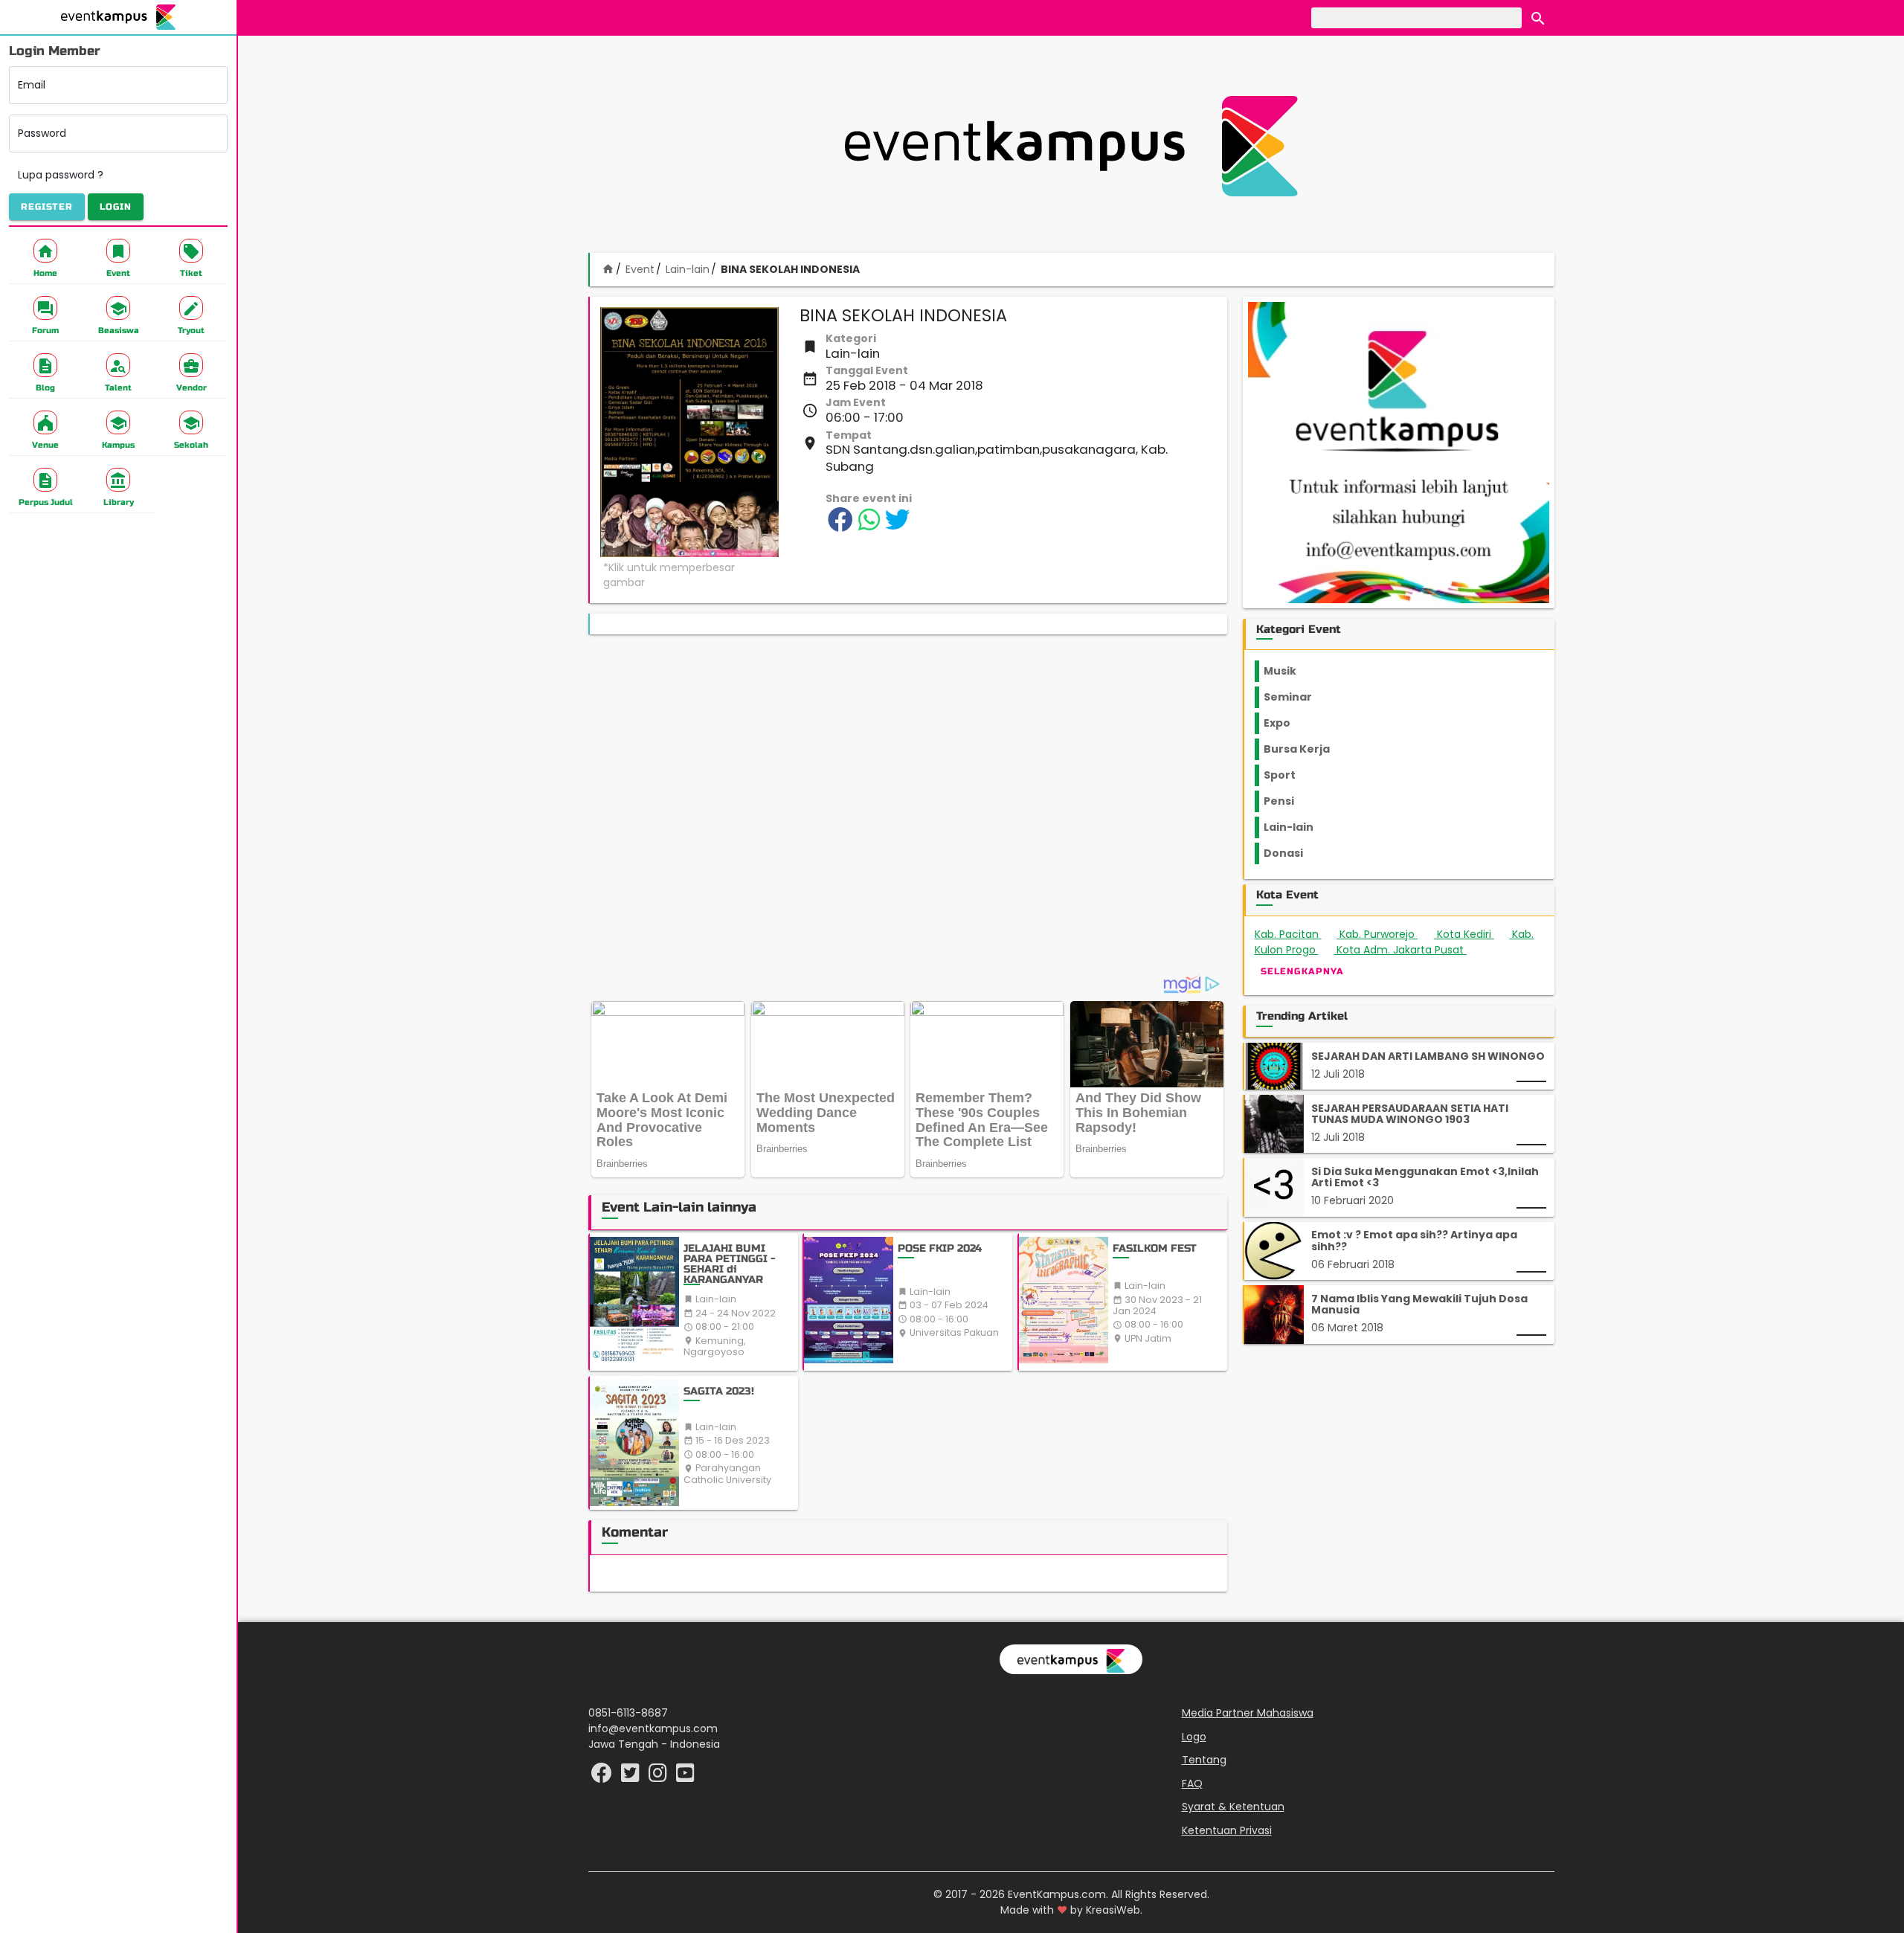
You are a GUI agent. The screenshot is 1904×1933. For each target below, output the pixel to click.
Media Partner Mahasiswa (1248, 1713)
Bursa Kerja (1297, 749)
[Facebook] (603, 1777)
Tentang (1204, 1760)
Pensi (1279, 801)
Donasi (1283, 853)
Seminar (1288, 697)
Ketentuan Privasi (1227, 1830)
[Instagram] (659, 1777)
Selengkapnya (1302, 971)
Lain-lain (688, 269)
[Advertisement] (1071, 146)
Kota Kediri (1471, 934)
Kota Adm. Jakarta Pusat (1412, 950)
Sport (1280, 775)
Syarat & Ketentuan (1233, 1807)
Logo (1194, 1737)
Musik (1280, 671)
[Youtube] (685, 1777)
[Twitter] (632, 1777)
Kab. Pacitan (1293, 934)
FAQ (1192, 1784)
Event (640, 269)
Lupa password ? (61, 175)
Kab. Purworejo (1384, 934)
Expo (1277, 723)
